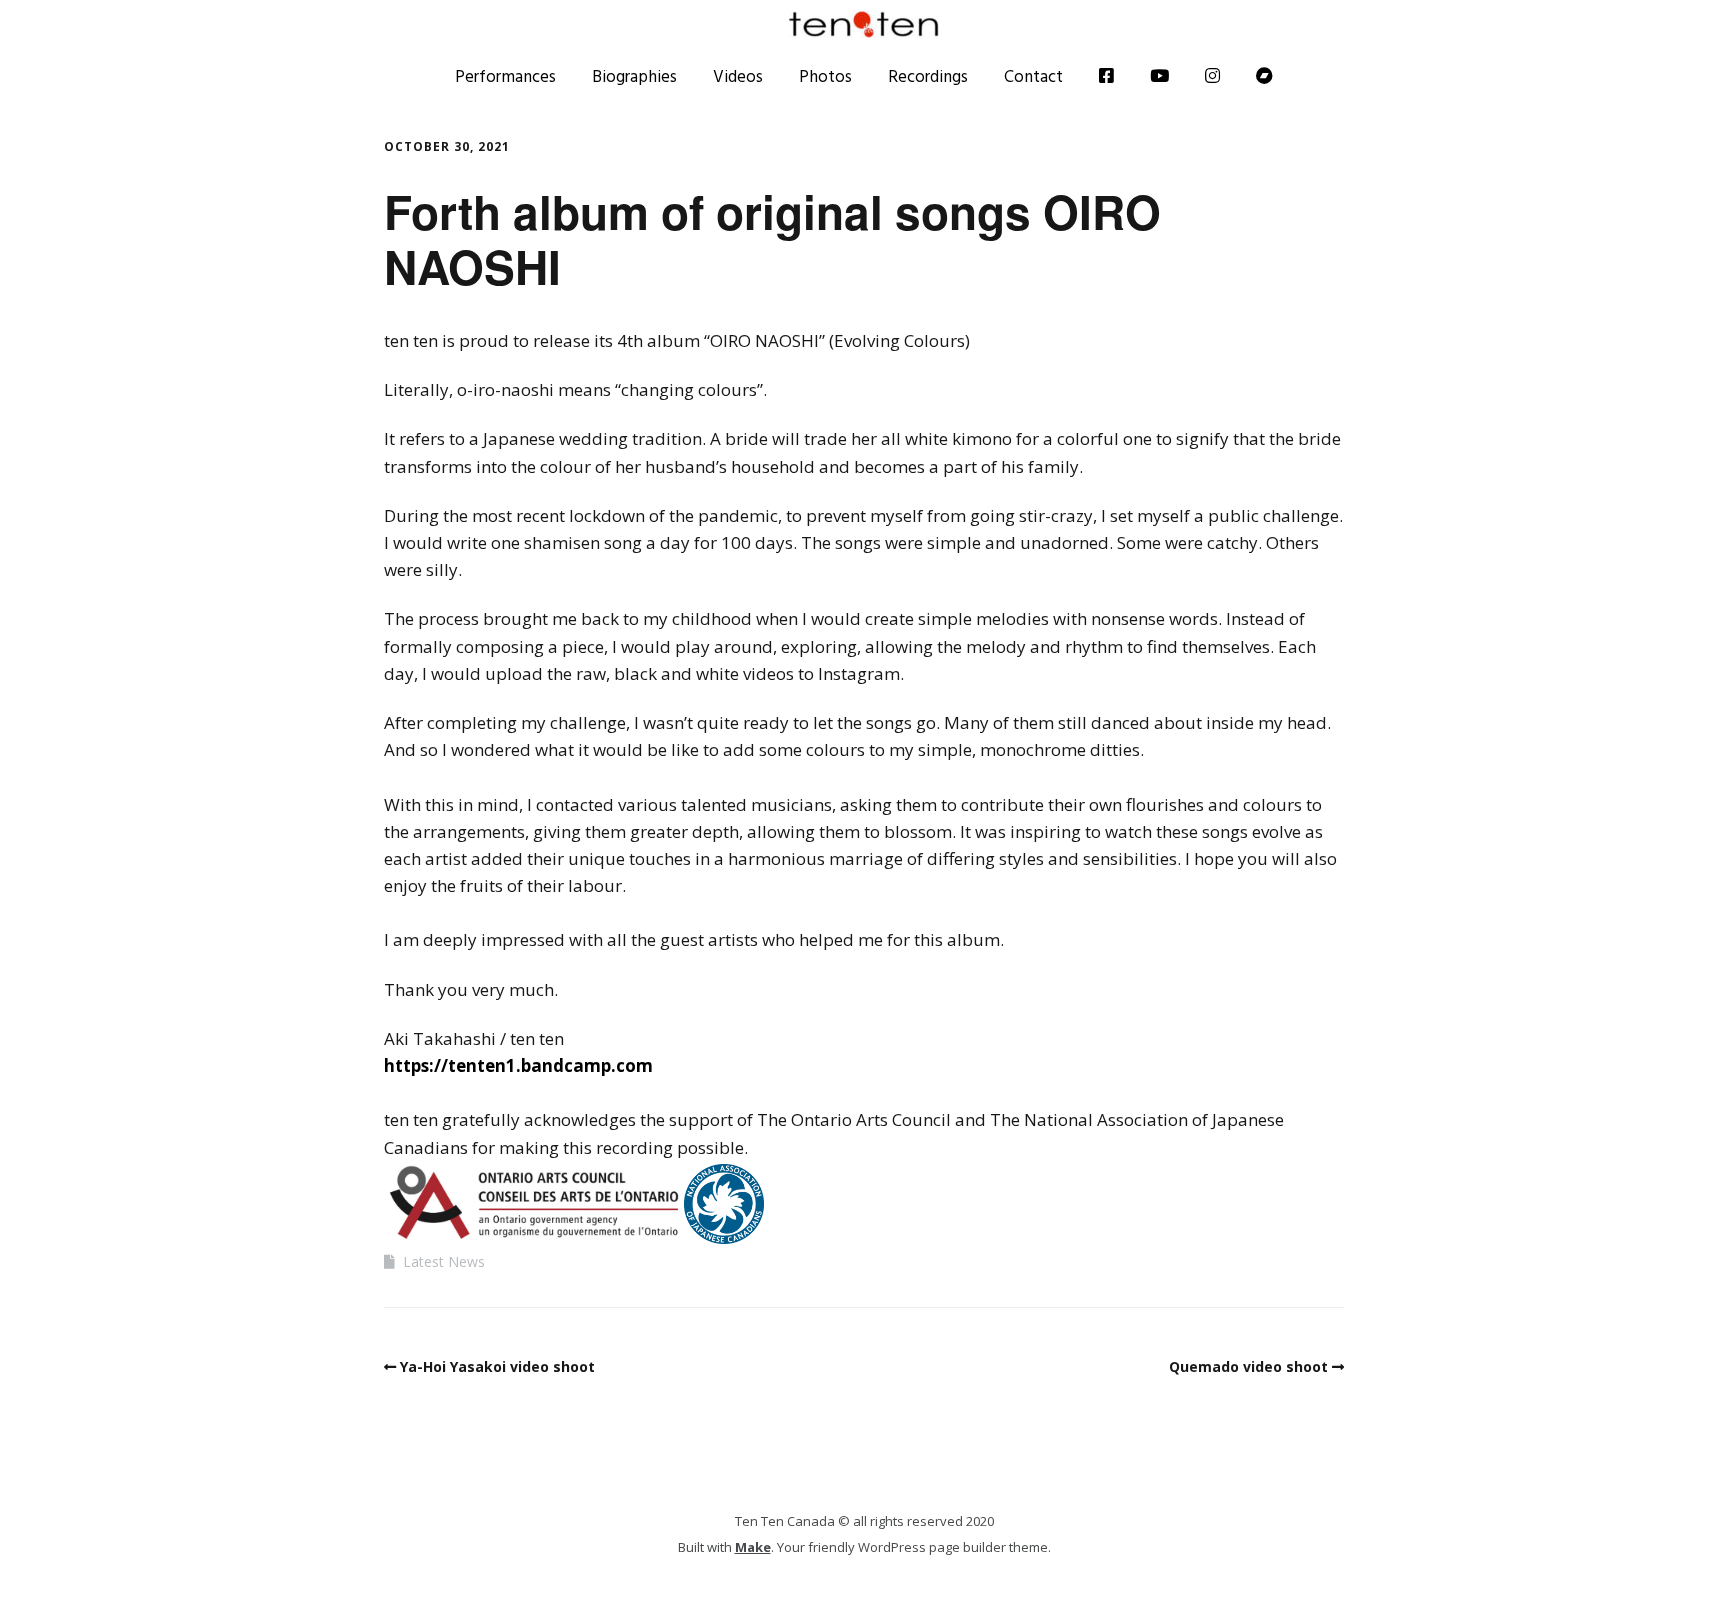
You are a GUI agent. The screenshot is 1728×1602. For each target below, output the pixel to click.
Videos (738, 76)
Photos (825, 76)
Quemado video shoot (1248, 1366)
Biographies (634, 76)
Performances (505, 76)
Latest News (444, 1261)
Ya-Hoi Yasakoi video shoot (497, 1366)
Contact (1033, 76)
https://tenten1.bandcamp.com (518, 1065)
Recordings (928, 76)
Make (753, 1547)
